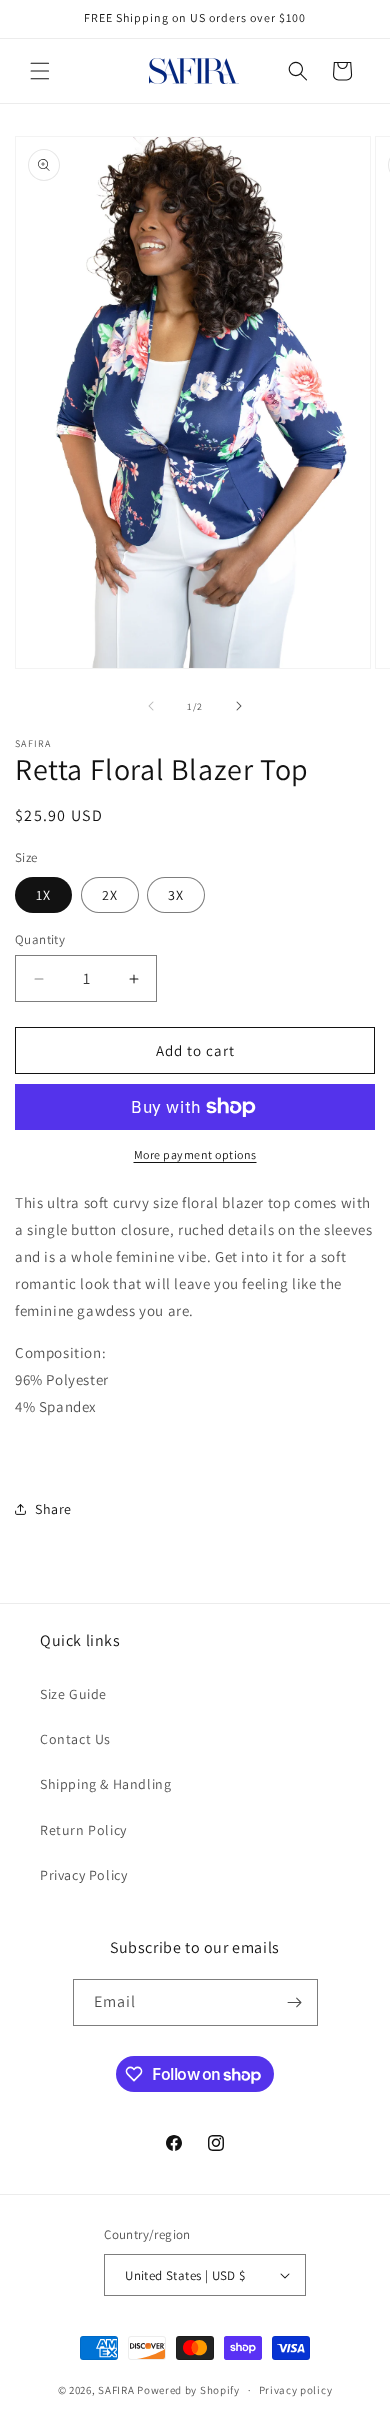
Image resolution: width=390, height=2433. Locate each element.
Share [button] (53, 1509)
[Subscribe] (295, 2002)
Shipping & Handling (105, 1784)
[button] (40, 71)
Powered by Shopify (188, 2390)
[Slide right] (239, 706)
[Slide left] (151, 706)
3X (176, 895)
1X (43, 895)
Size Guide (73, 1694)
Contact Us (75, 1739)
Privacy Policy (83, 1875)
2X (110, 895)
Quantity (40, 939)
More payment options (195, 1154)
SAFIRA (116, 2390)
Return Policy (83, 1830)
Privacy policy (296, 2390)
